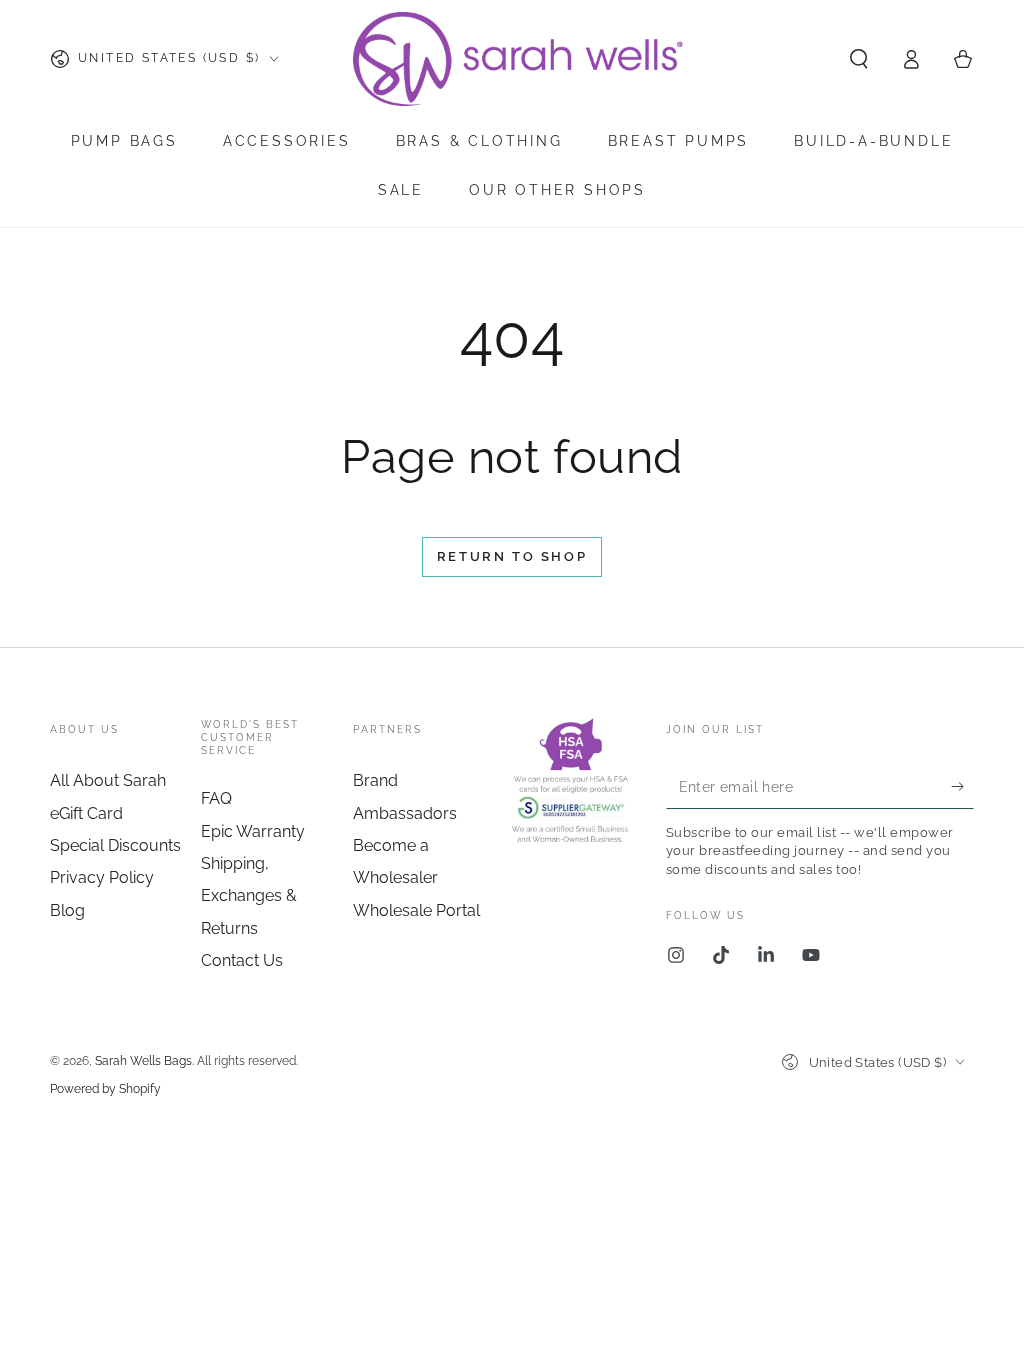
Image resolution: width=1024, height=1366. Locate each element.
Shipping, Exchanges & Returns (249, 896)
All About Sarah (108, 780)
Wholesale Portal (416, 910)
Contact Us (242, 960)
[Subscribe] (962, 786)
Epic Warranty (253, 831)
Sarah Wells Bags (143, 1061)
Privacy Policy (102, 877)
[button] (859, 59)
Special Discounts (115, 845)
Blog (67, 910)
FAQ (216, 798)
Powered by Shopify (105, 1089)
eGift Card (86, 813)
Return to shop (512, 556)
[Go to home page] (520, 59)
